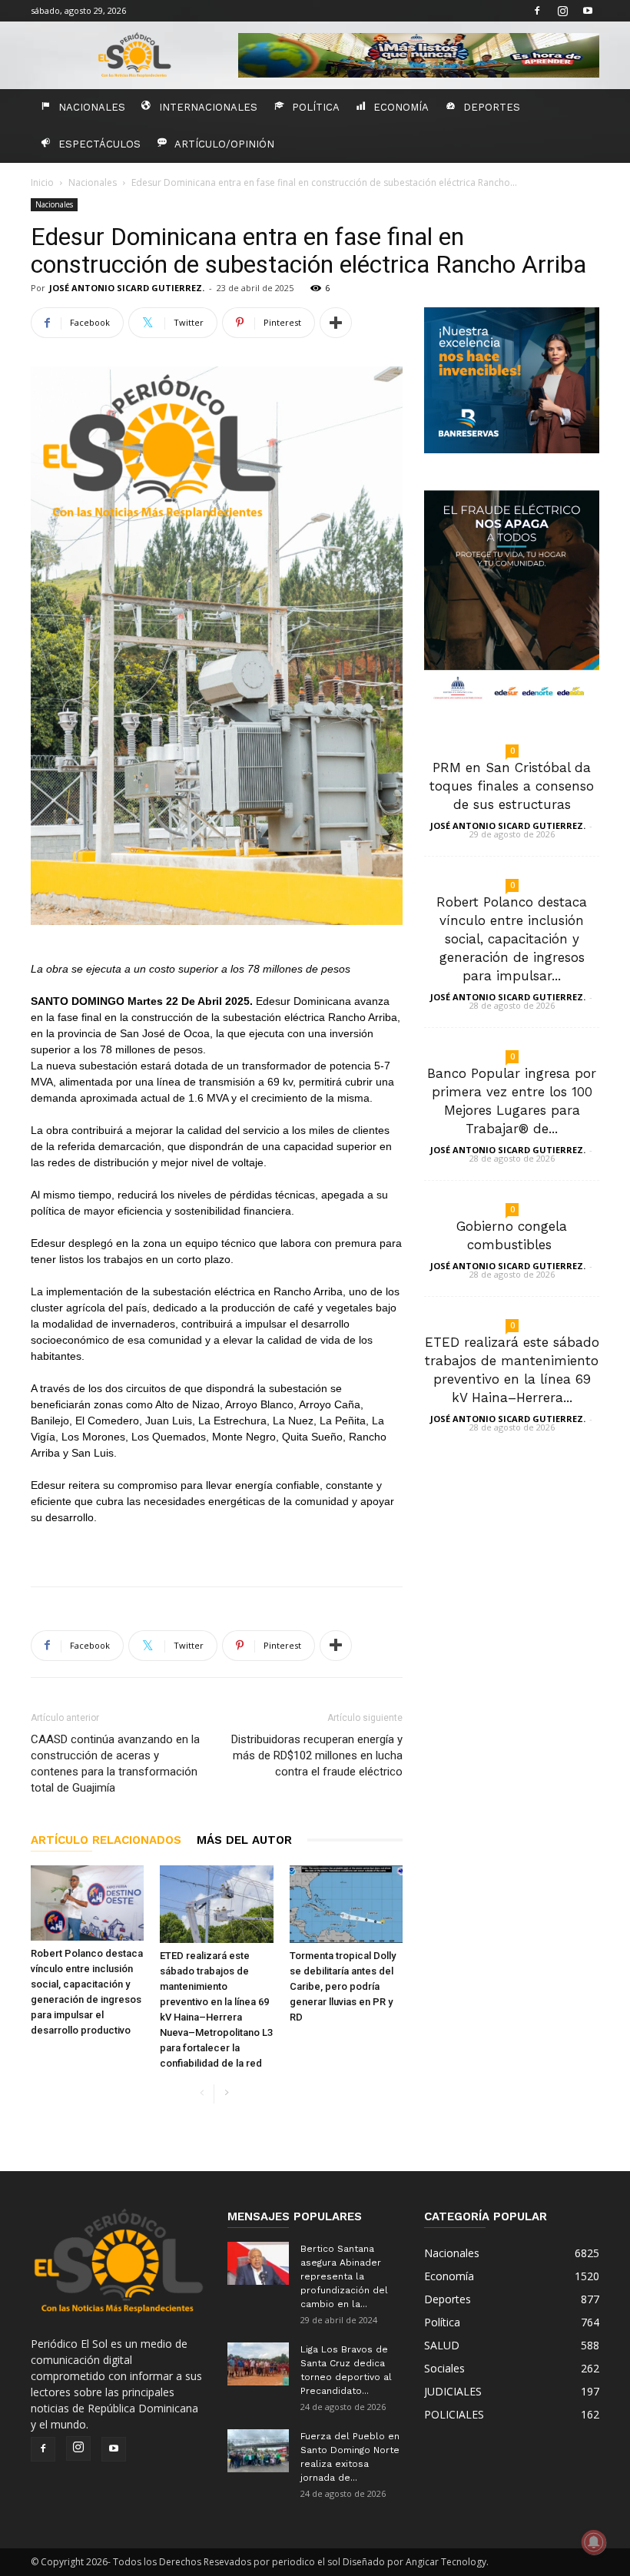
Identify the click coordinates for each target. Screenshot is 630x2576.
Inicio (42, 182)
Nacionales (92, 107)
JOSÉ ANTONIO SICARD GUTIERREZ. (127, 288)
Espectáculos (99, 144)
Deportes (492, 107)
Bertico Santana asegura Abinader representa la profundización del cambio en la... (344, 2276)
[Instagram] (562, 11)
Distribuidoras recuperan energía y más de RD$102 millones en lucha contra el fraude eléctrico (317, 1755)
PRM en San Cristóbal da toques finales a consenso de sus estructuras (512, 786)
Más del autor (244, 1840)
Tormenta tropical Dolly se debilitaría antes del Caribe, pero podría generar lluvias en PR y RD (343, 1986)
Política (316, 107)
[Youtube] (588, 11)
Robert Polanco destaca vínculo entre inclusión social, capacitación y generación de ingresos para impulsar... (512, 939)
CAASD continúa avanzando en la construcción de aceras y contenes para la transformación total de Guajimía (115, 1764)
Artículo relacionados (106, 1840)
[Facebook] (537, 11)
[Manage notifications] (594, 2542)
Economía (401, 107)
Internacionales (208, 107)
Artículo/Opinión (224, 144)
